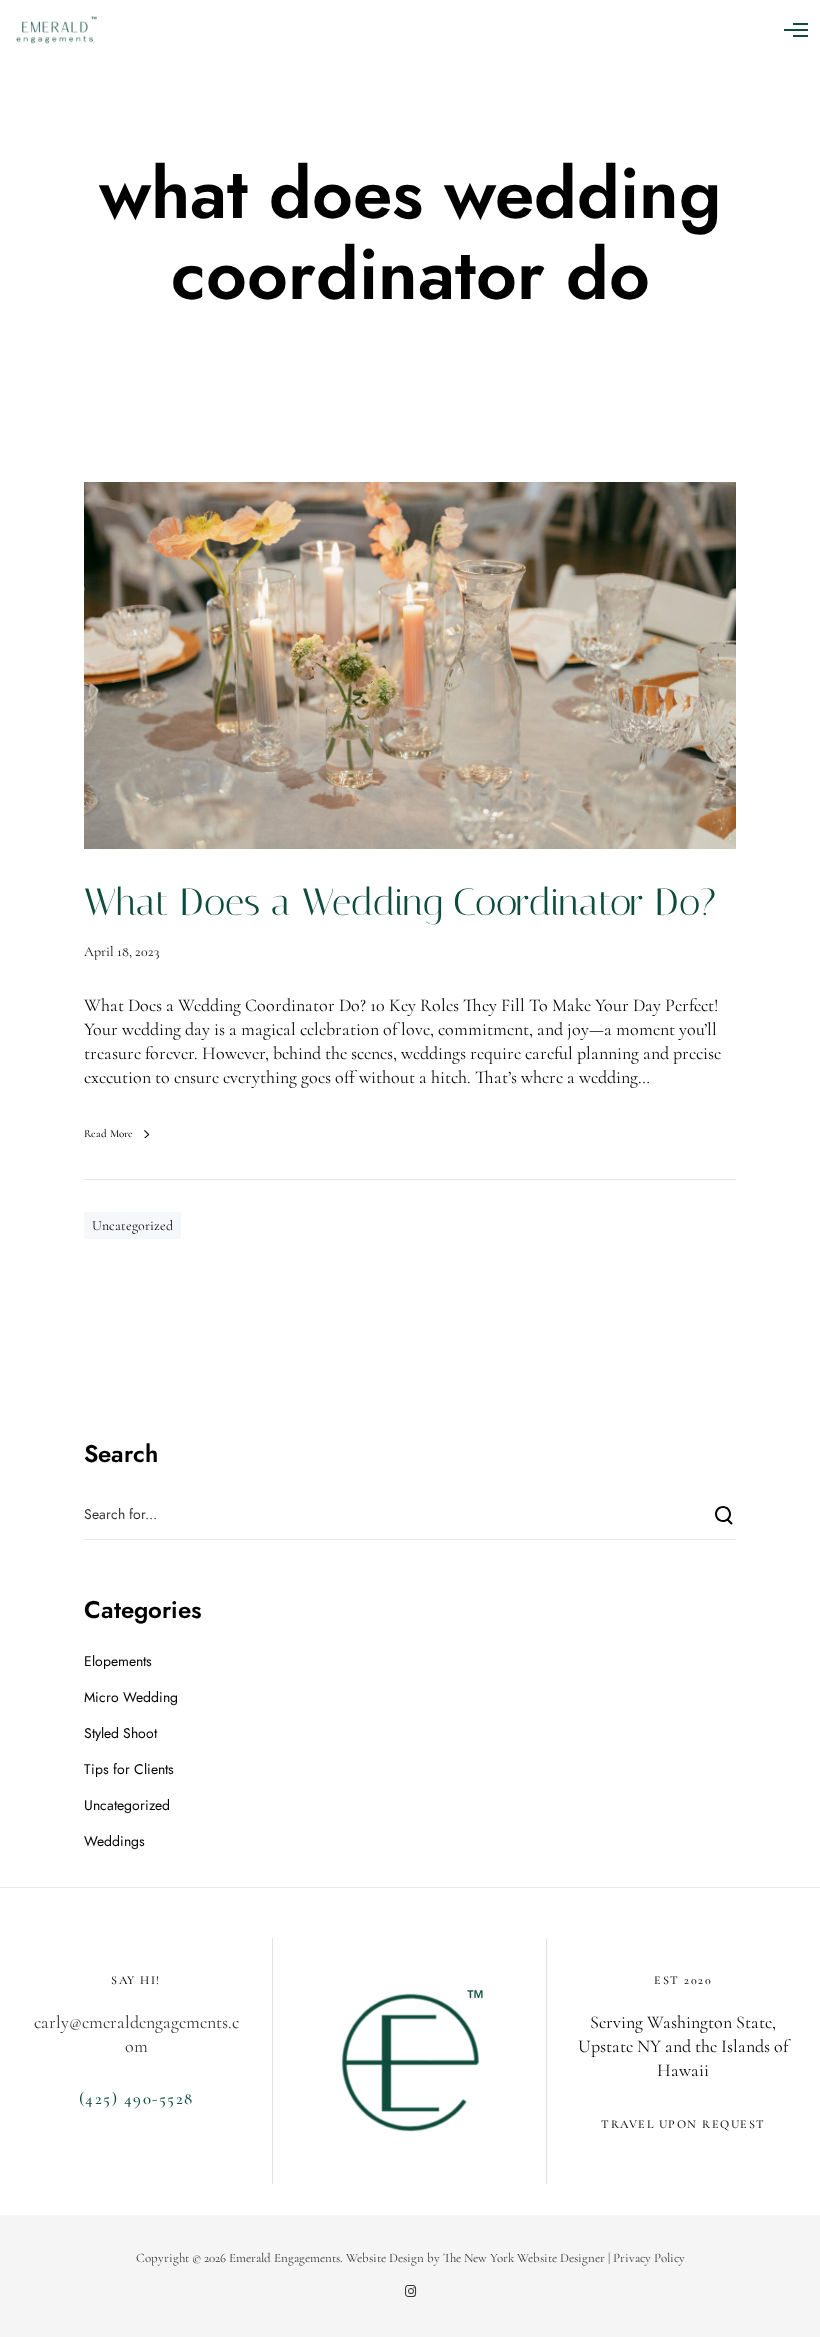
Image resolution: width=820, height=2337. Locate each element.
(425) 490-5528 (136, 2098)
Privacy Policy (649, 2258)
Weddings (114, 1841)
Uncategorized (132, 1225)
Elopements (118, 1661)
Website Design (385, 2258)
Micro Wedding (131, 1697)
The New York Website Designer (524, 2258)
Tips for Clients (129, 1769)
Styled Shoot (120, 1733)
